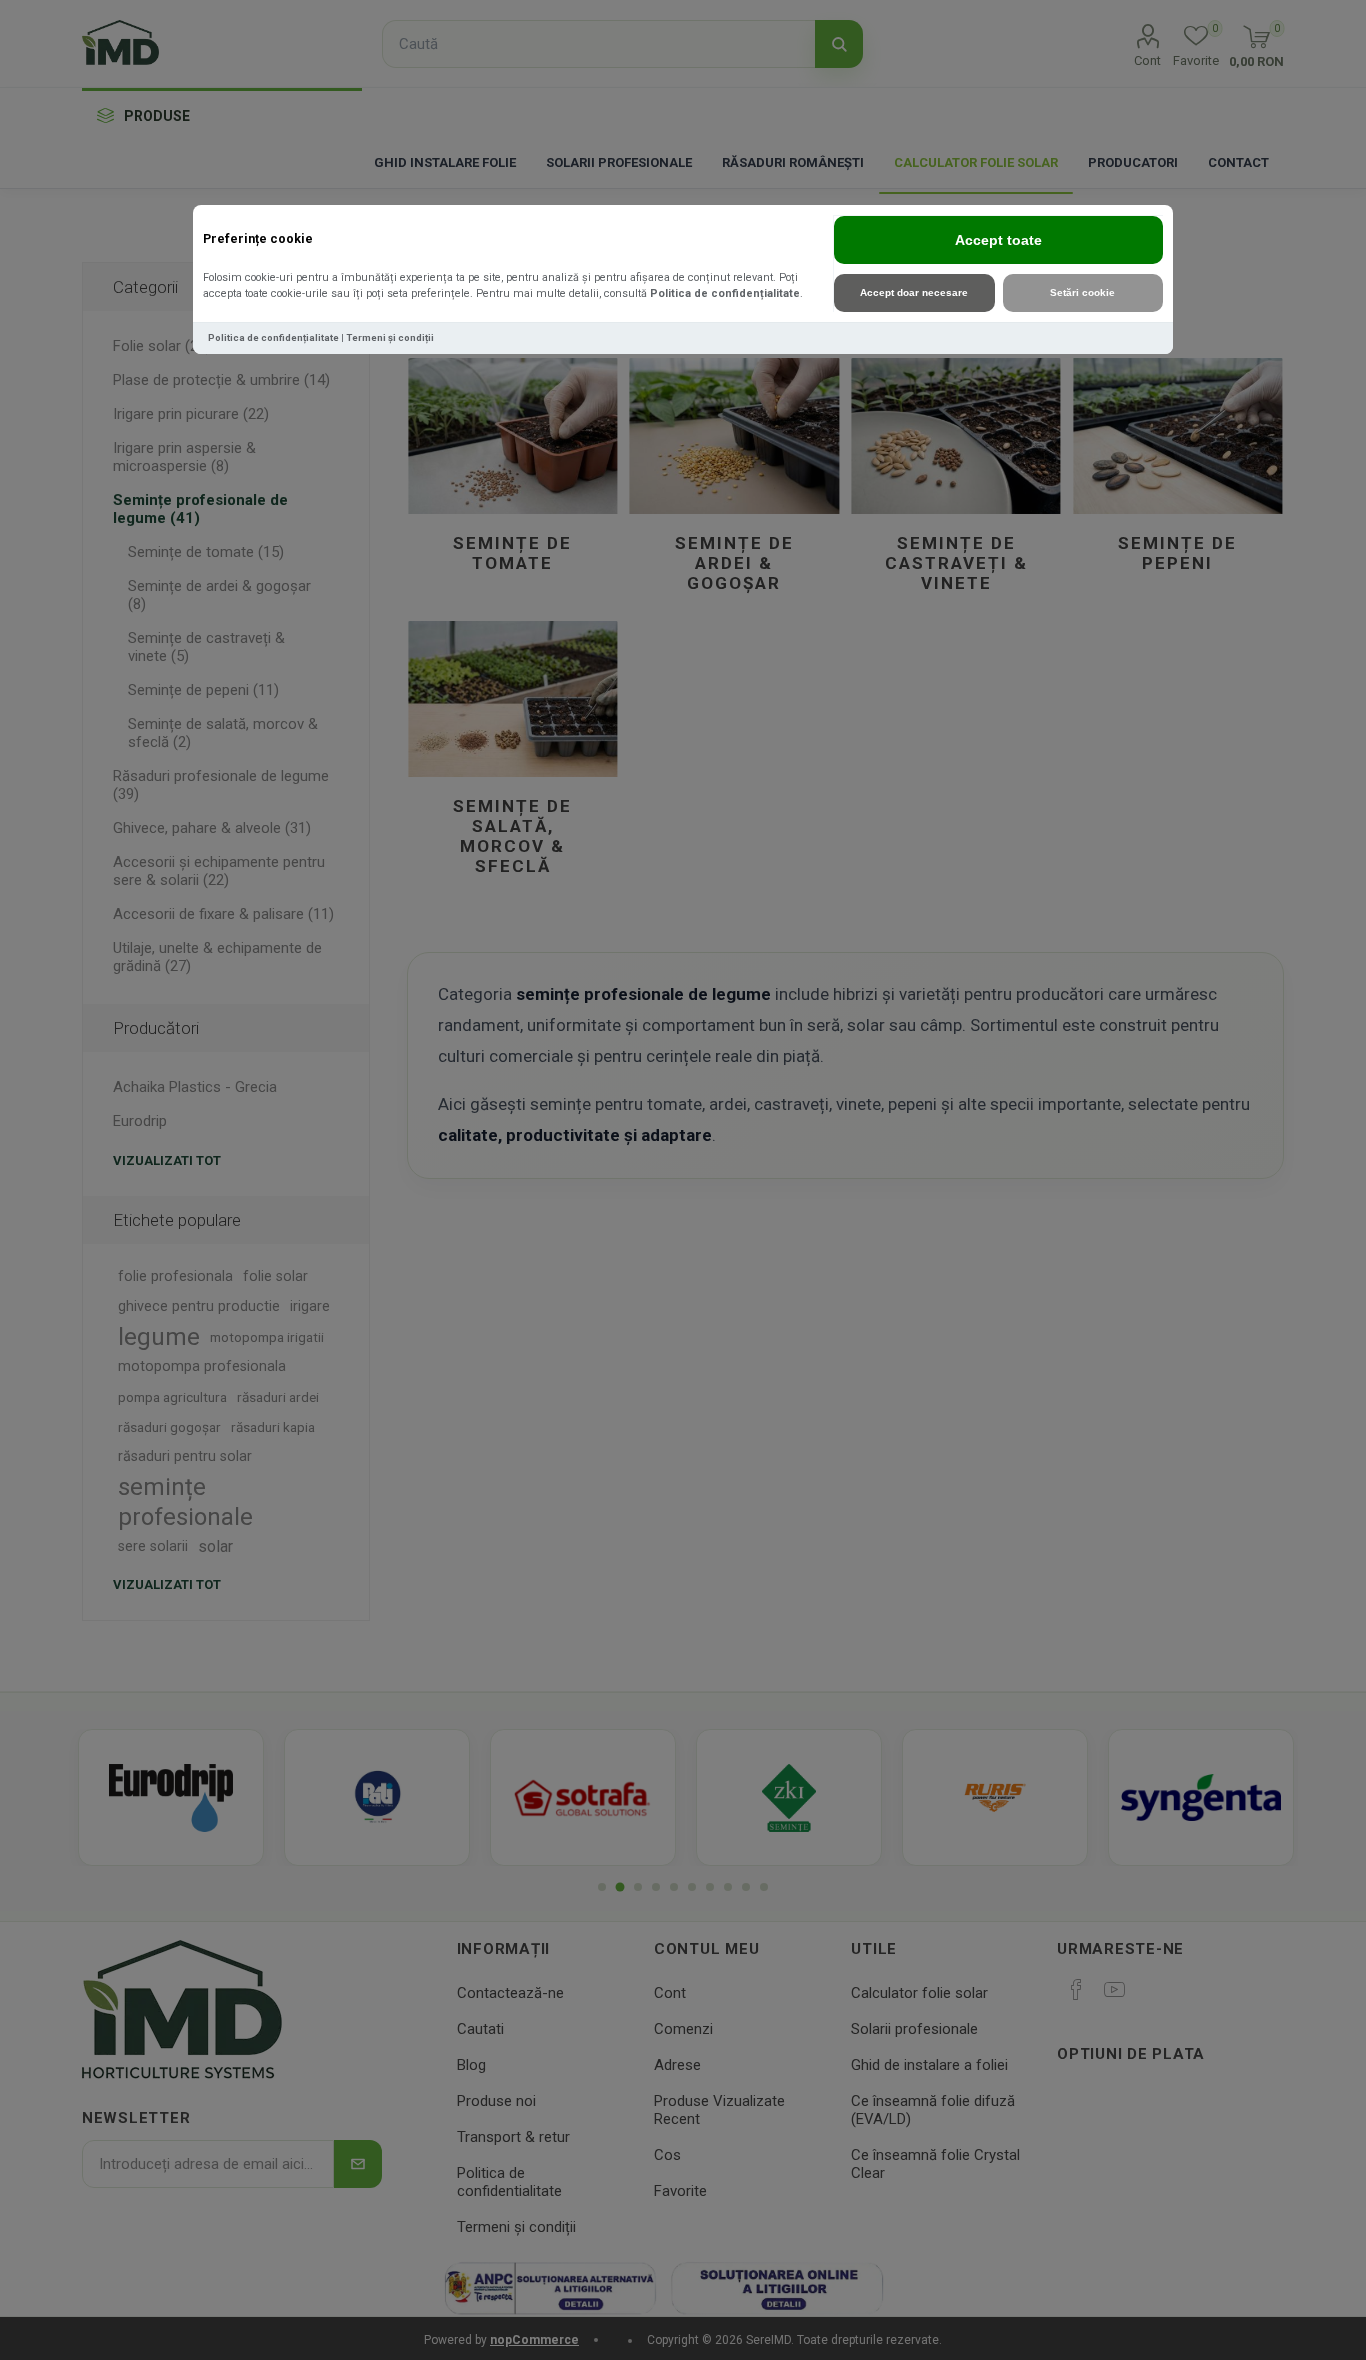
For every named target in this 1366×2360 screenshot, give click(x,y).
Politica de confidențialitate (725, 293)
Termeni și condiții (390, 337)
